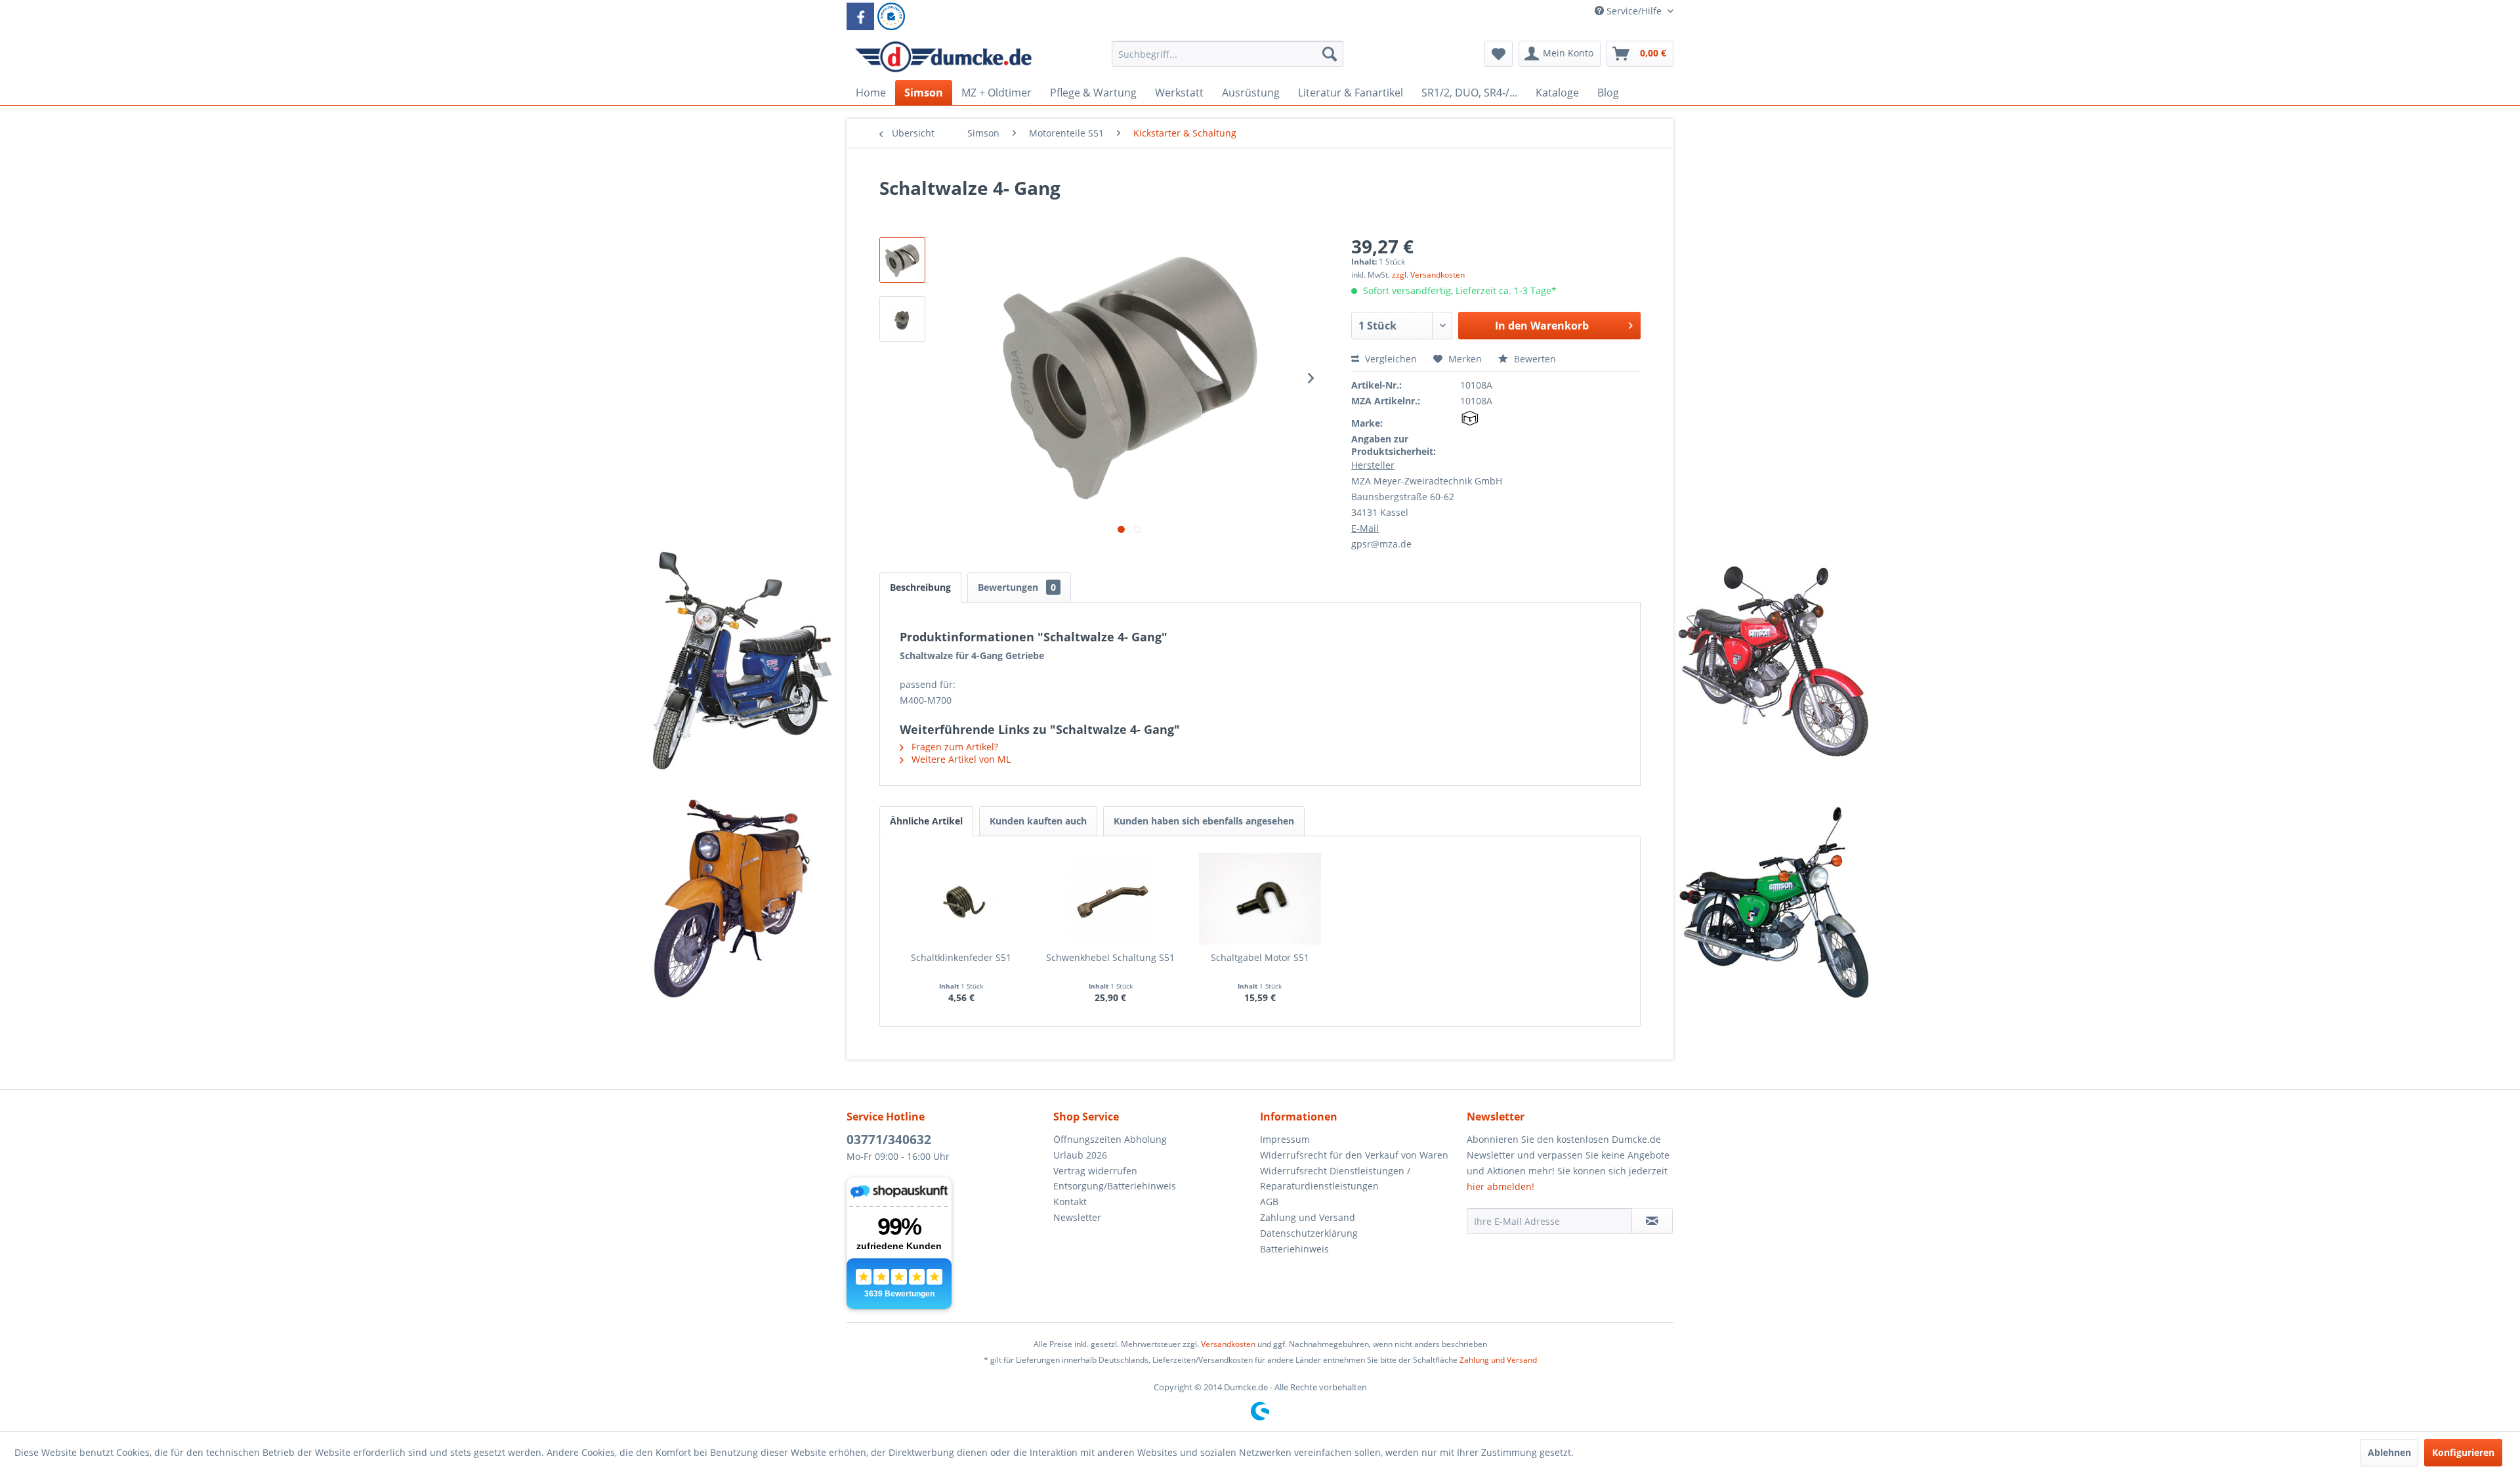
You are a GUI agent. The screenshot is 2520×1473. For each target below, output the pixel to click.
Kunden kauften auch (1038, 821)
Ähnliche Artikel (926, 821)
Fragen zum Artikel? (954, 747)
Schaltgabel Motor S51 (1260, 957)
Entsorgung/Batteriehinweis (1115, 1186)
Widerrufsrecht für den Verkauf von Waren (1354, 1155)
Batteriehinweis (1294, 1249)
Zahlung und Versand (1308, 1217)
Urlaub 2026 (1080, 1155)
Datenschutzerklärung (1309, 1233)
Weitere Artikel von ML (960, 759)
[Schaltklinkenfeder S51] (961, 899)
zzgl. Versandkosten (1428, 275)
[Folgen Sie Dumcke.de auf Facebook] (860, 16)
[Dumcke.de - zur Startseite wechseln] (943, 57)
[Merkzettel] (1499, 54)
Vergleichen (1390, 359)
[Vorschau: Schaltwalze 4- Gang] (902, 319)
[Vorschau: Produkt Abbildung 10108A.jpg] (902, 260)
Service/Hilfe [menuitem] (1634, 11)
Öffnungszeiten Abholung (1110, 1139)
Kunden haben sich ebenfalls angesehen (1204, 821)
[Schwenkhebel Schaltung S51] (1111, 899)
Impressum (1285, 1139)
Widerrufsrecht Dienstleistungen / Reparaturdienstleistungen (1335, 1179)
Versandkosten (1228, 1344)
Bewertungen (1017, 587)
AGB (1269, 1202)
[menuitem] (1228, 60)
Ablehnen (2389, 1452)
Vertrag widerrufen (1095, 1171)
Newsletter (1077, 1217)
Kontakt (1070, 1202)
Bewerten (1534, 359)
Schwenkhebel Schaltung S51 (1110, 957)
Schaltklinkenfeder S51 (961, 957)
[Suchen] (1330, 54)
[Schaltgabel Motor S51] (1260, 899)
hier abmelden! (1501, 1186)
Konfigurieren (2463, 1452)
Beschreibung (920, 587)
